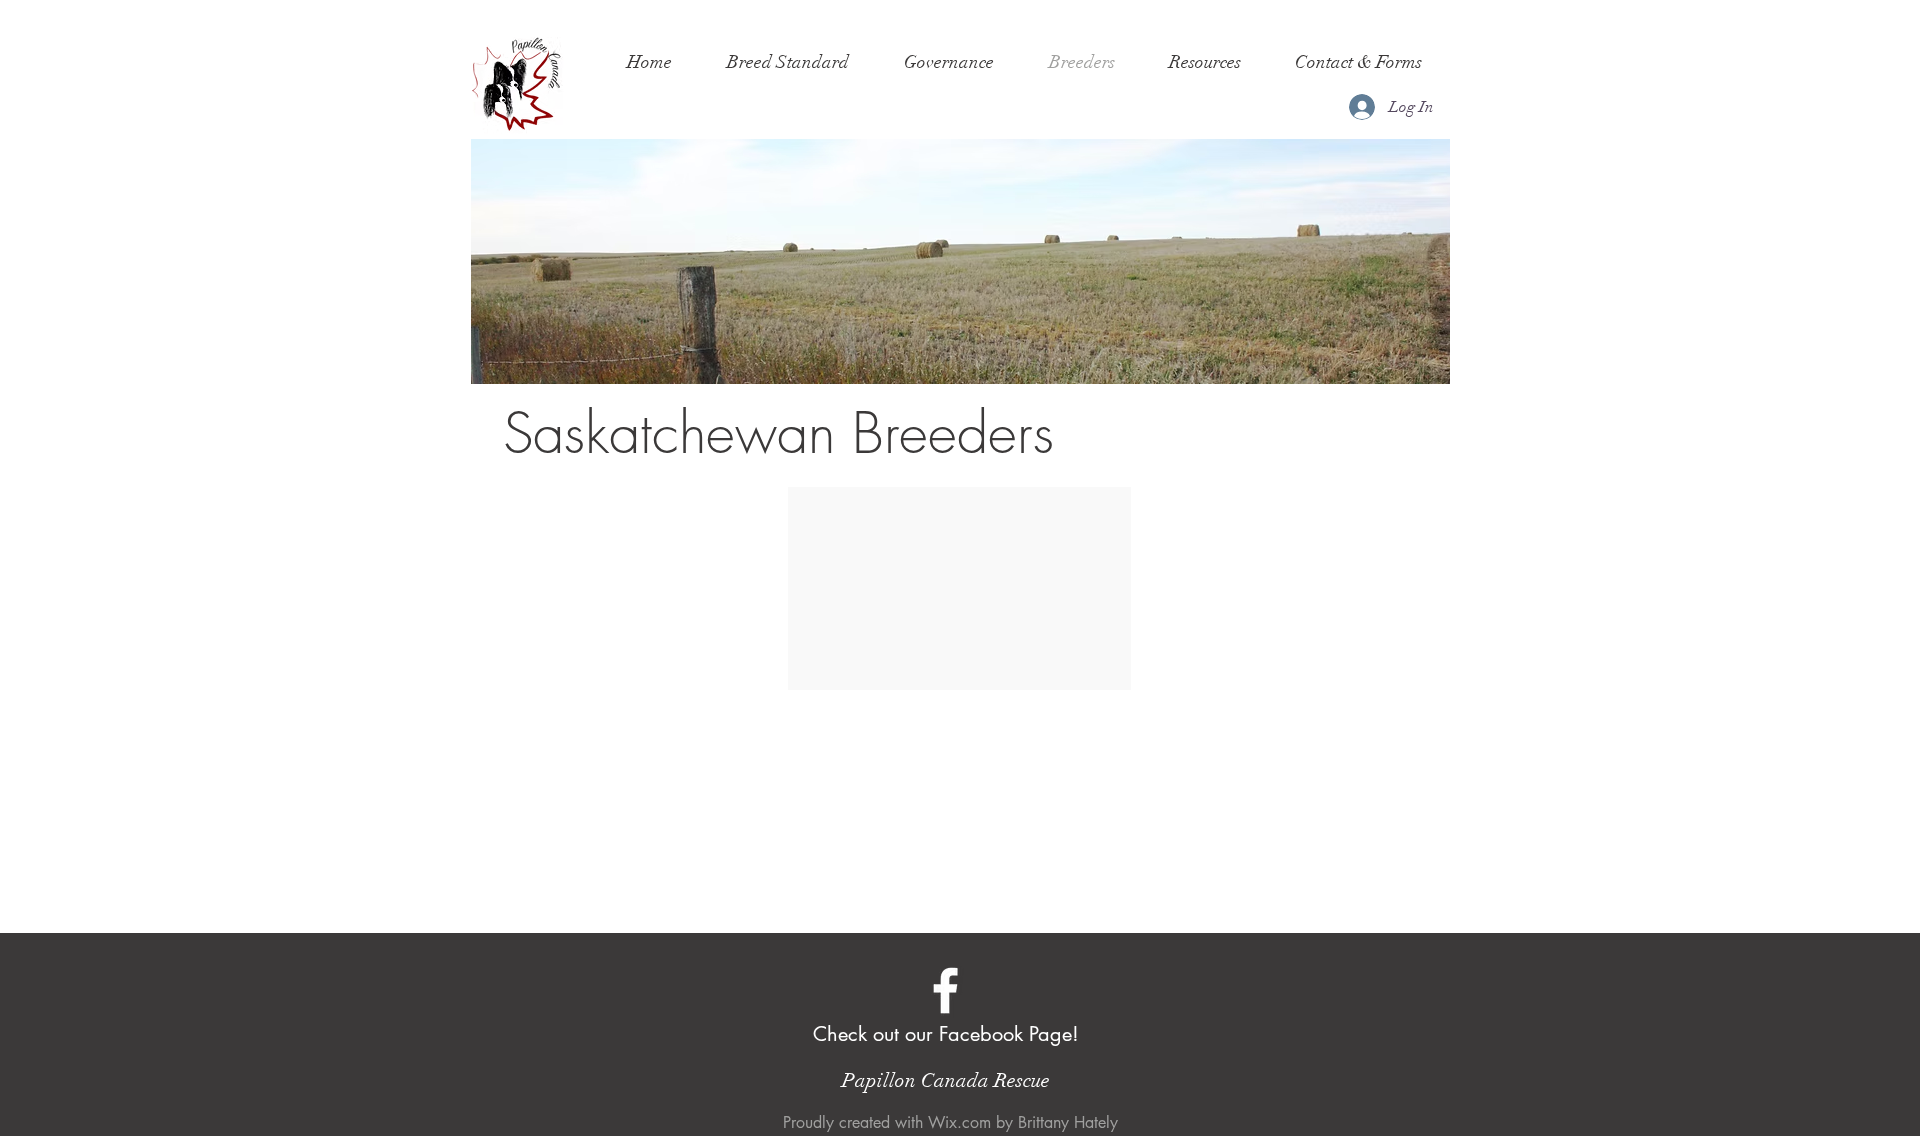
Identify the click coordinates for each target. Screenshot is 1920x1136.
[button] (787, 62)
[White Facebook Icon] (945, 990)
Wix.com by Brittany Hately (1023, 1122)
